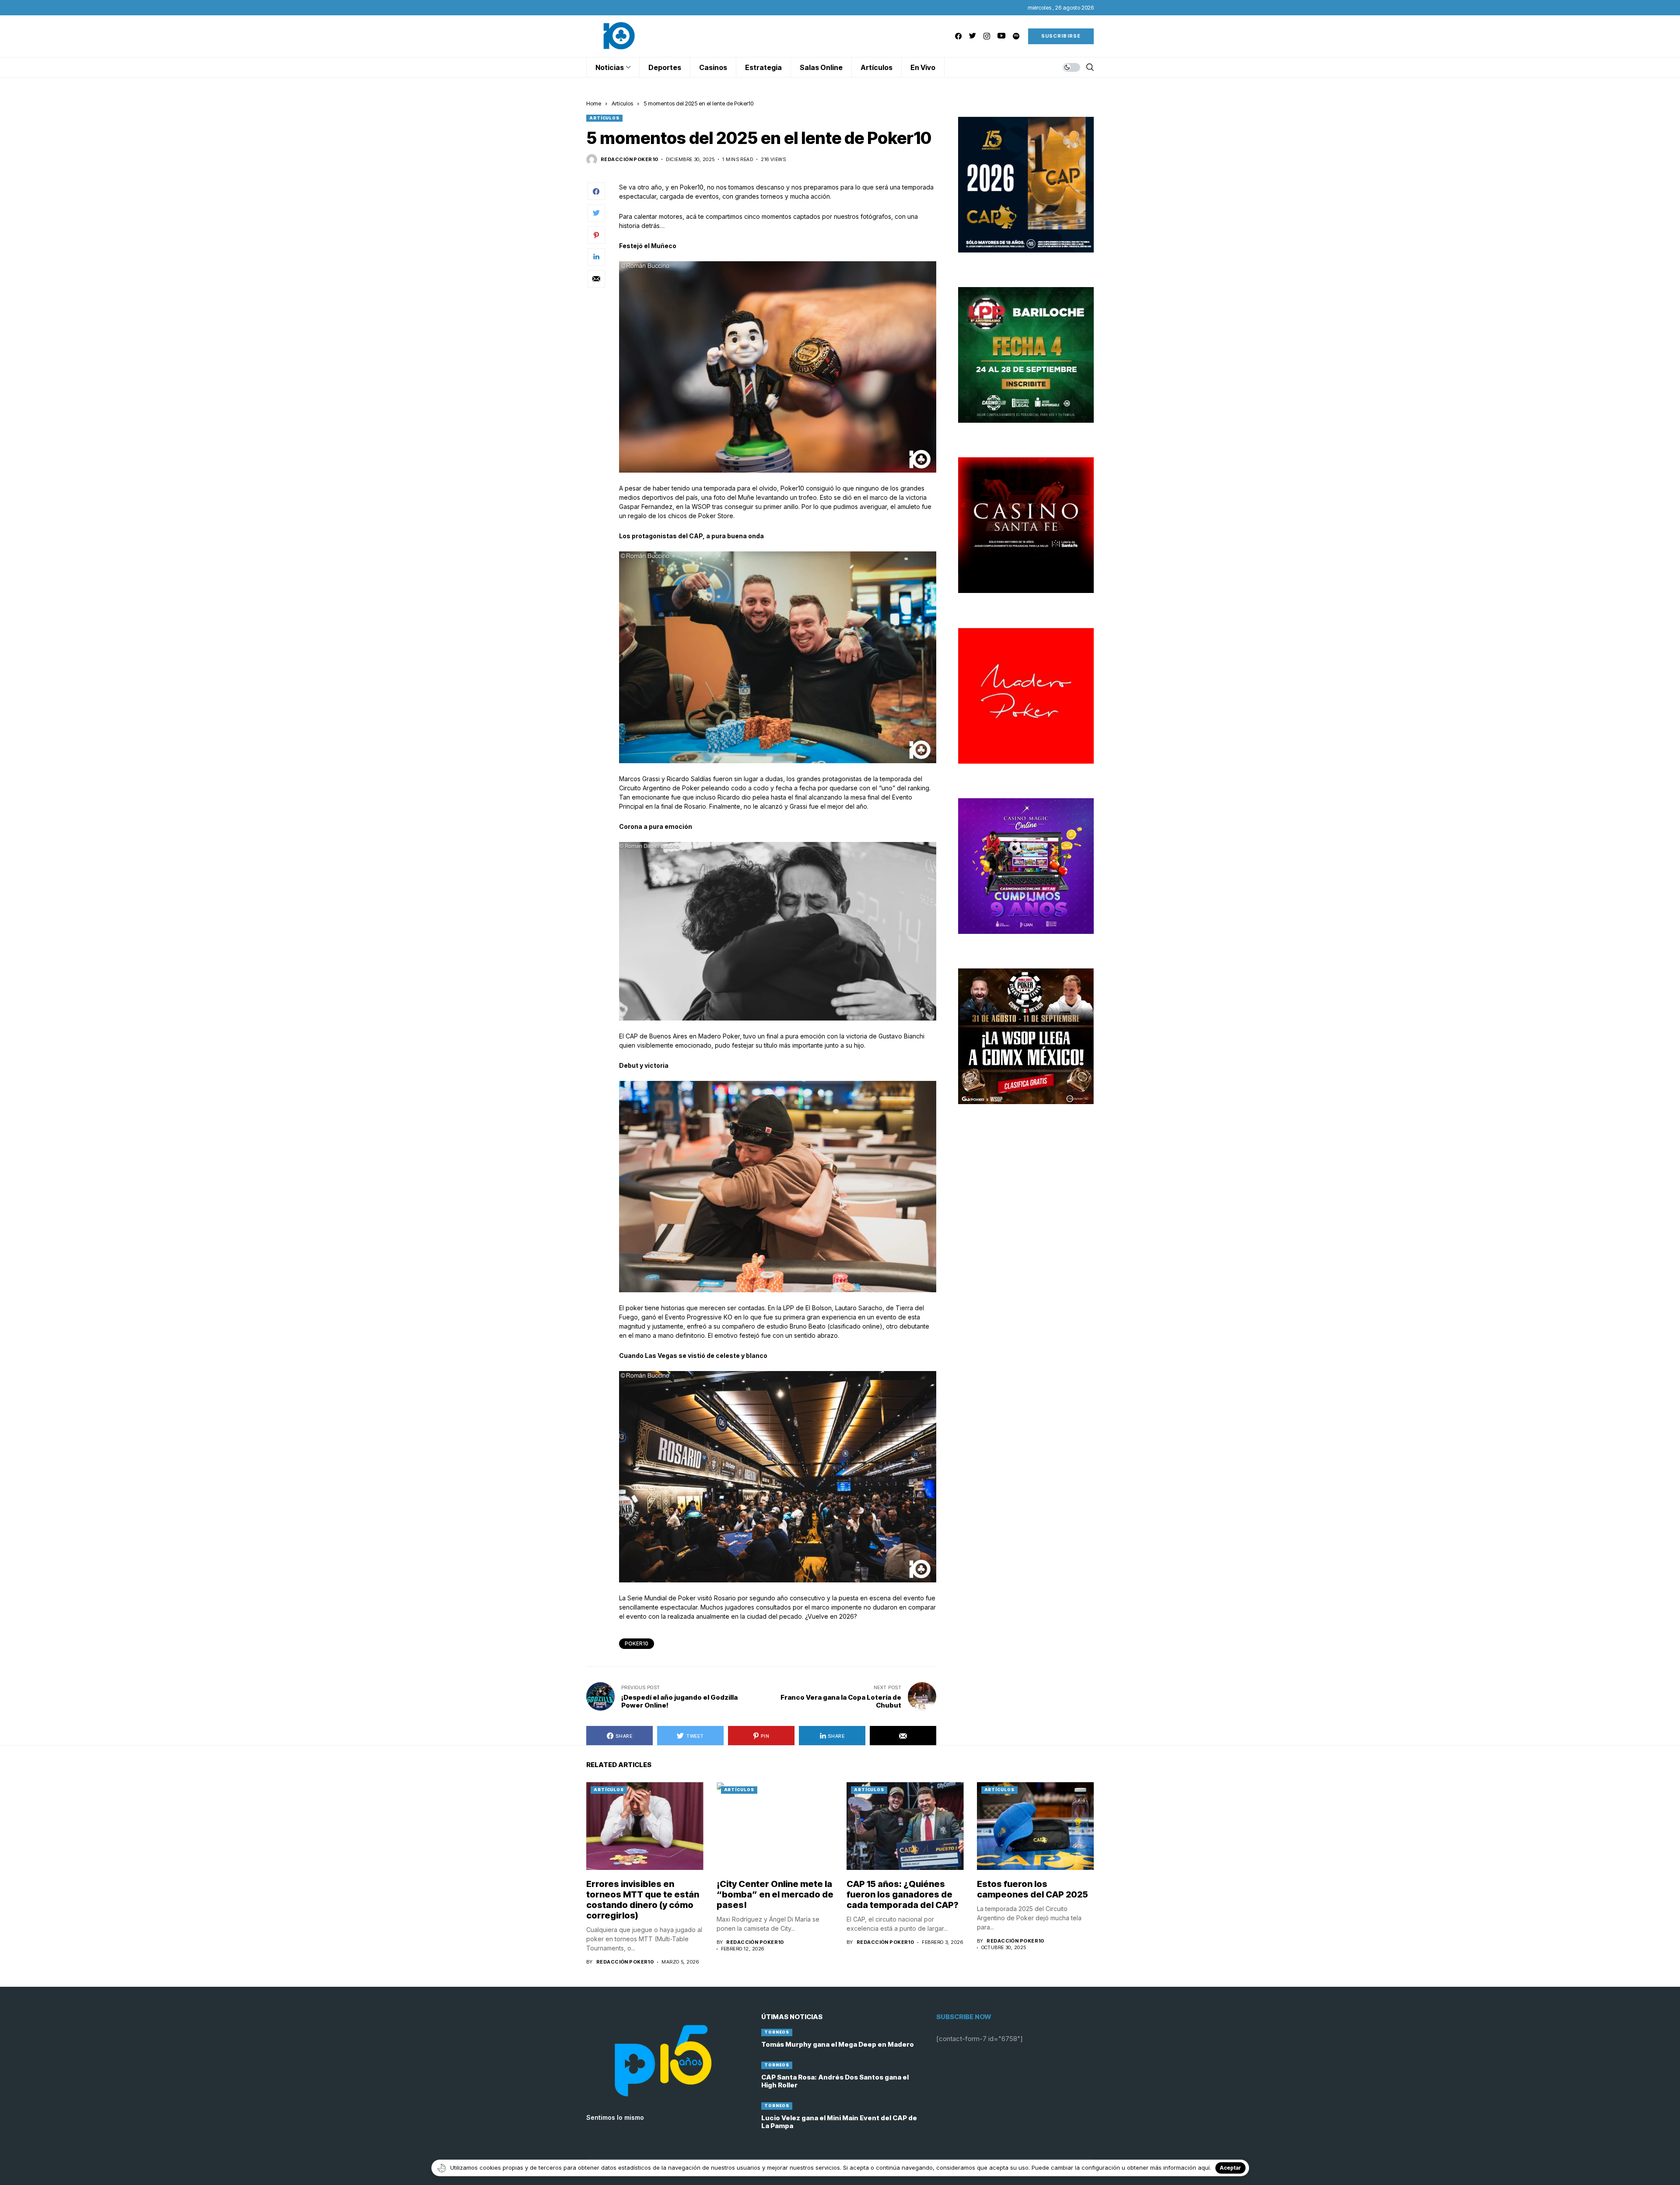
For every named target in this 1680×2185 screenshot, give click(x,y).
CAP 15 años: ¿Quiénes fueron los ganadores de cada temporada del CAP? (903, 1894)
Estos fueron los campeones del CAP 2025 (1032, 1889)
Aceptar (1230, 2168)
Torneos (777, 2032)
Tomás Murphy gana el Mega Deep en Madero (838, 2044)
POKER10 (637, 1643)
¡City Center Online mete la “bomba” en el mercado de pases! (775, 1894)
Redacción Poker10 (629, 160)
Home (594, 103)
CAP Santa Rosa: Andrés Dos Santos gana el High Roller (835, 2081)
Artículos (622, 103)
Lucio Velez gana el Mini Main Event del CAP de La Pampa (839, 2122)
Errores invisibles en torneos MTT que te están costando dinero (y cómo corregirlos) (643, 1900)
